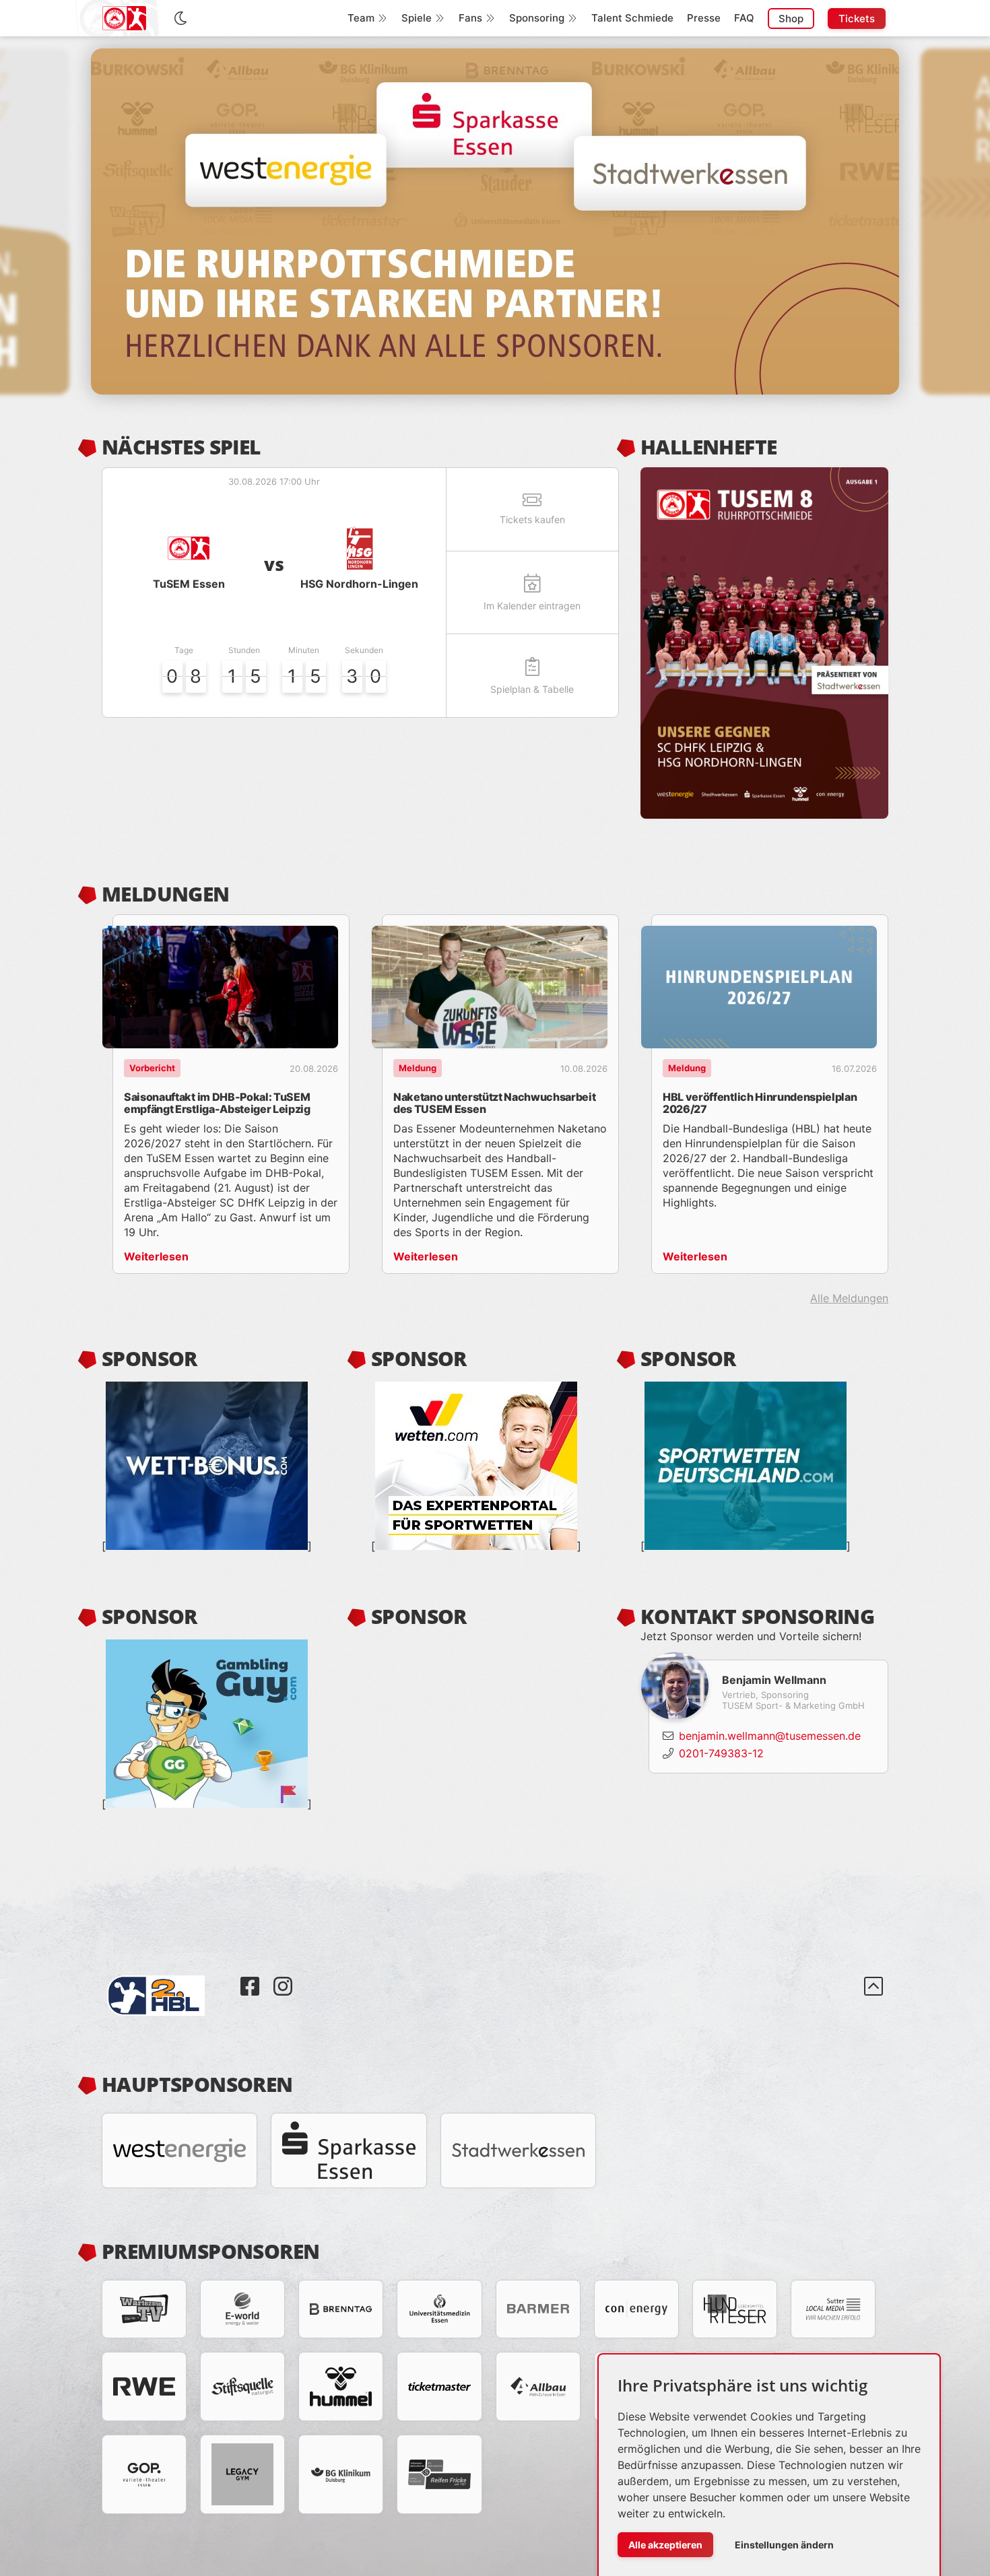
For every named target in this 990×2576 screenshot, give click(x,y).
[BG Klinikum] (341, 2474)
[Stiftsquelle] (242, 2386)
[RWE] (144, 2386)
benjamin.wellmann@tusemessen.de (770, 1736)
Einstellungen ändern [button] (784, 2545)
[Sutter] (833, 2309)
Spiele (417, 18)
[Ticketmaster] (439, 2386)
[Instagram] (283, 1976)
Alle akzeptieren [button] (665, 2545)
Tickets (857, 19)
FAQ (744, 18)
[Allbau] (538, 2386)
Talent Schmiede (632, 18)
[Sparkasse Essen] (349, 2150)
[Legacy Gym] (242, 2474)
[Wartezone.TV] (144, 2309)
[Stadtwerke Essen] (518, 2150)
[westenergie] (179, 2150)
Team (361, 18)
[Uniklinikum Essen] (439, 2309)
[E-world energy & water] (242, 2309)
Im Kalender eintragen (532, 606)
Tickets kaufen (532, 519)
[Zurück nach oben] (873, 1996)
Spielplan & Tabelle (532, 689)
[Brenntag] (341, 2309)
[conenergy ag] (636, 2309)
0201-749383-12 (721, 1753)
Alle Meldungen (849, 1298)
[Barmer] (538, 2309)
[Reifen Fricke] (439, 2474)
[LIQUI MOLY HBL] (168, 1976)
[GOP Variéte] (144, 2474)
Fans (470, 18)
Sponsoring (537, 18)
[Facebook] (252, 1976)
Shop (791, 19)
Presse (704, 18)
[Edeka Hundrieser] (735, 2309)
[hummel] (341, 2386)
